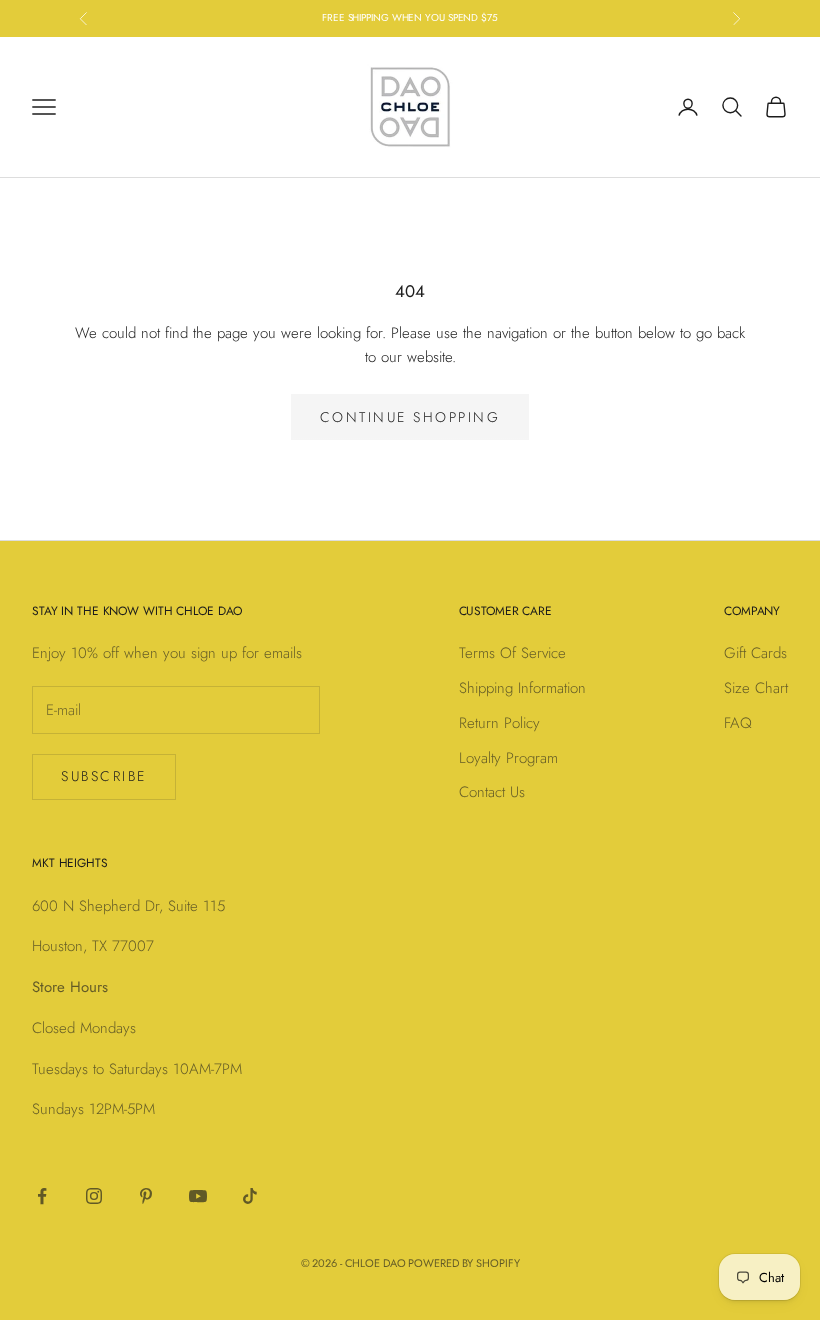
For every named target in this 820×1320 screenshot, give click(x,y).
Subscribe (104, 776)
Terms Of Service (512, 653)
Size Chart (756, 688)
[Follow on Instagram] (94, 1196)
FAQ (738, 723)
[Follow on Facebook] (42, 1196)
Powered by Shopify (463, 1263)
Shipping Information (522, 688)
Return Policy (499, 723)
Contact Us (492, 792)
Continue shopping (410, 417)
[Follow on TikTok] (250, 1196)
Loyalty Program (508, 758)
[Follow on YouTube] (198, 1196)
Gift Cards (755, 653)
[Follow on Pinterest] (146, 1196)
